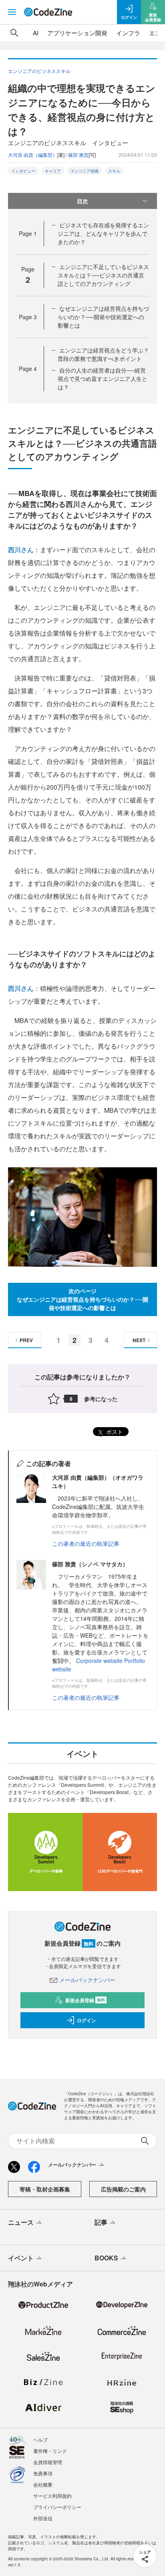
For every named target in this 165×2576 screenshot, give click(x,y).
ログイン (87, 2020)
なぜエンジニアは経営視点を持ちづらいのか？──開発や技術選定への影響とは (103, 317)
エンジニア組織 (85, 171)
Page (28, 233)
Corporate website (99, 1661)
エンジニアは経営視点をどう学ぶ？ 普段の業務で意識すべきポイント (103, 354)
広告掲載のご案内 (123, 2189)
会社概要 (43, 2484)
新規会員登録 (85, 2000)
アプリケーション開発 (77, 33)
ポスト (114, 1432)
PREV (26, 1340)
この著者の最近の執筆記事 (86, 1543)
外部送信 (43, 2518)
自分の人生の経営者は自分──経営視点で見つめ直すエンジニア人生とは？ (103, 379)
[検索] (14, 33)
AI (36, 33)
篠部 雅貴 (78, 155)
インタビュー (23, 171)
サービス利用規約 (52, 2496)
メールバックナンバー (87, 1980)
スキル (114, 171)
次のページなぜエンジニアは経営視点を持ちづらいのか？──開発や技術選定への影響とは (82, 1299)
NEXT (139, 1340)
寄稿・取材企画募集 (45, 2189)
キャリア (53, 171)
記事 (101, 2222)
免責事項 (43, 2473)
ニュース (21, 2222)
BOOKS (106, 2258)
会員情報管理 (48, 2462)
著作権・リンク (50, 2451)
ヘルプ (40, 2439)
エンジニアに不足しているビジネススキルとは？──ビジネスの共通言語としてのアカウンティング (103, 275)
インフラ (128, 33)
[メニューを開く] (12, 12)
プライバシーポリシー (57, 2507)
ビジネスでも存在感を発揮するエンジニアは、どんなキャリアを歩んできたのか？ (103, 233)
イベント (21, 2258)
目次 (82, 201)
